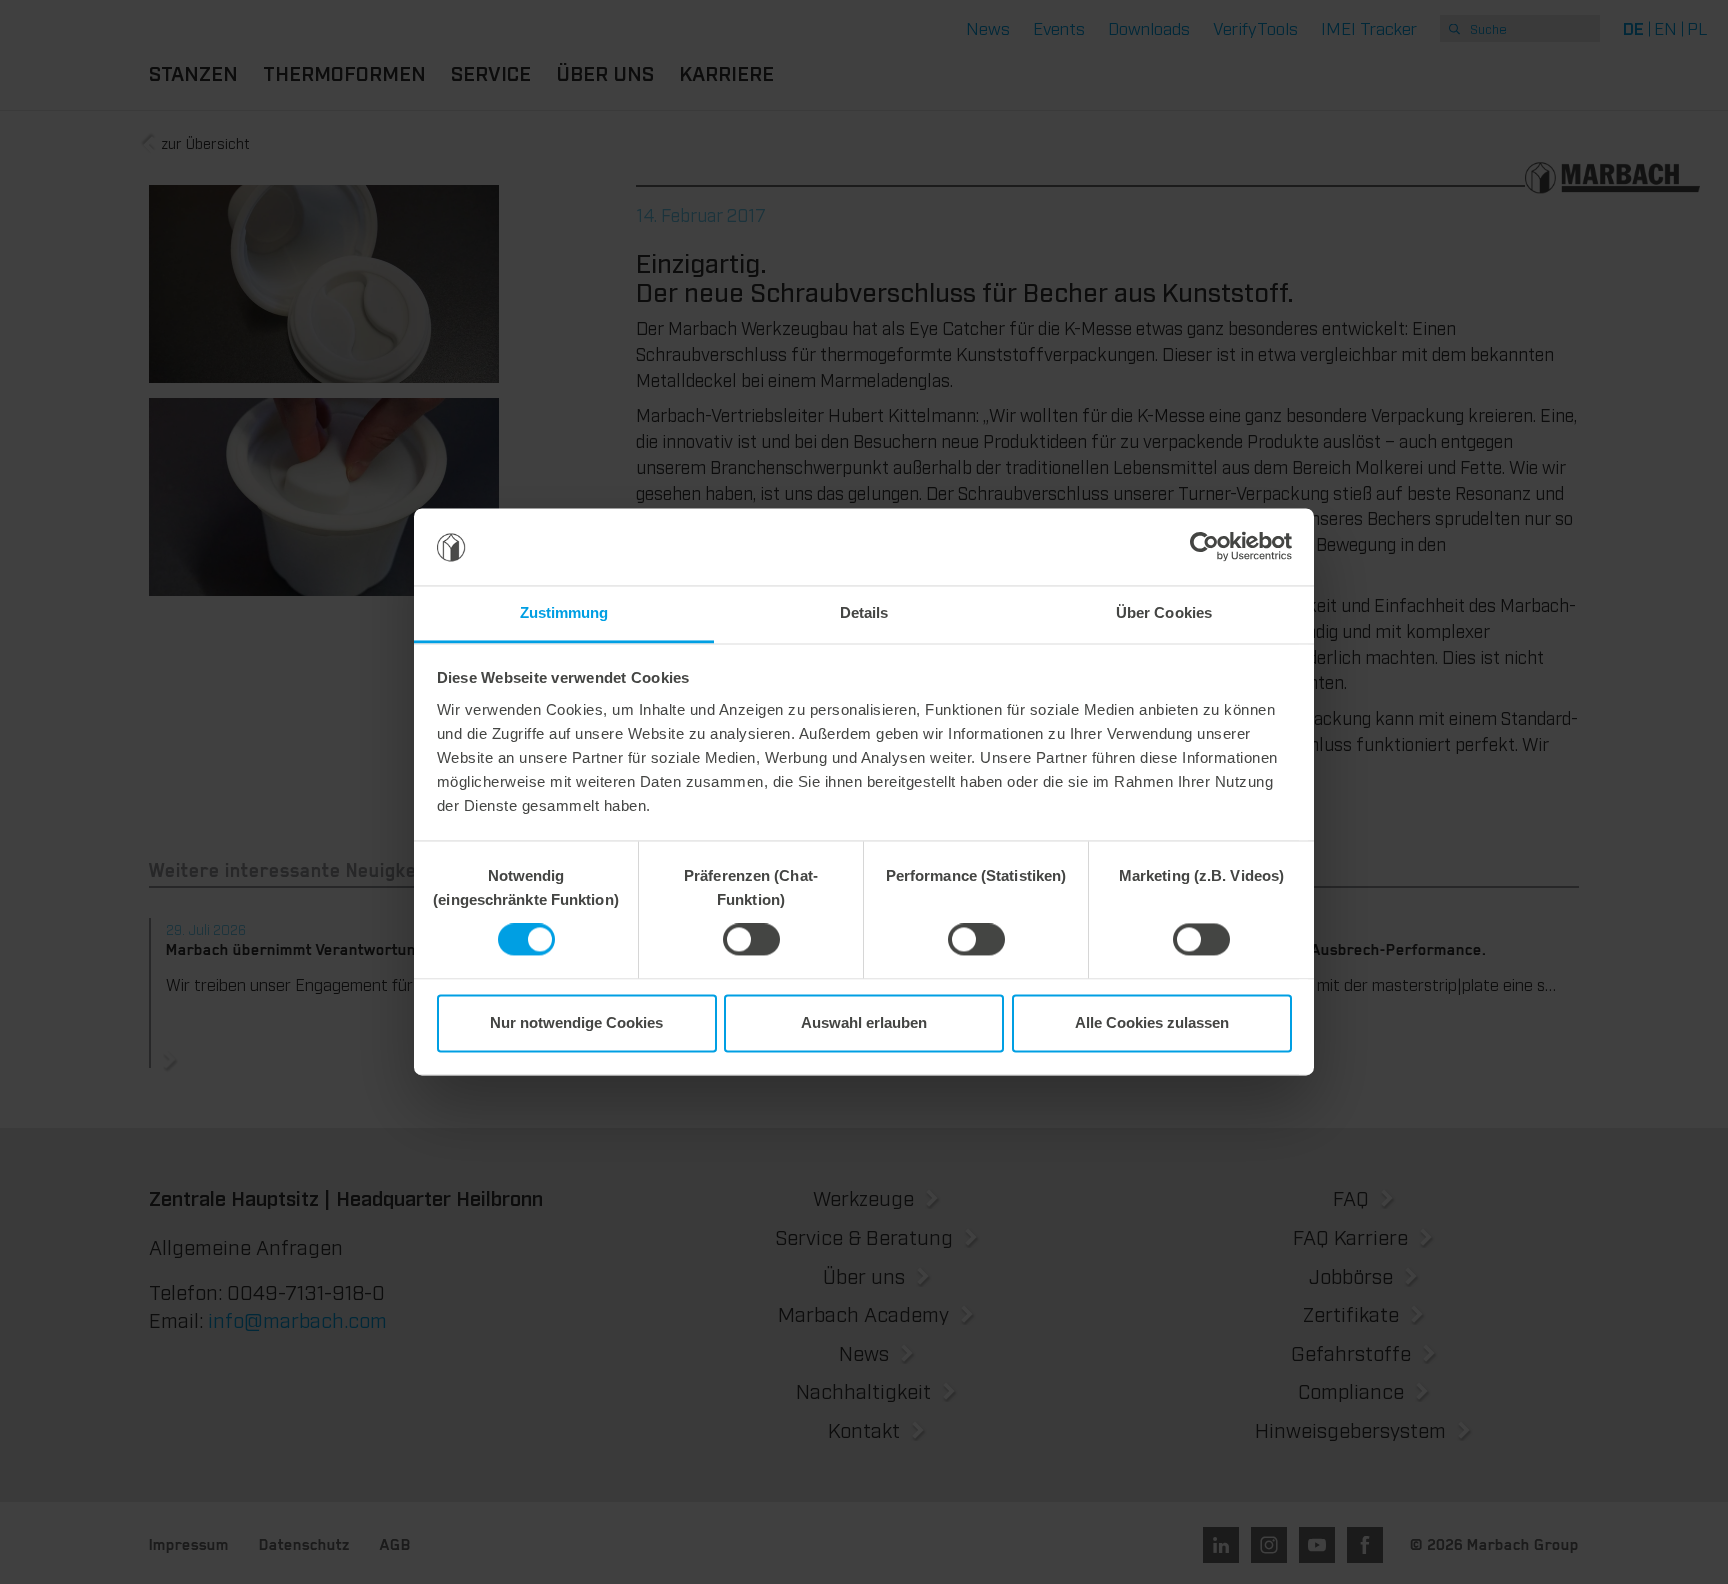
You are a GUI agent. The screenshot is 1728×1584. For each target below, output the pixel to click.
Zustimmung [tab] (564, 612)
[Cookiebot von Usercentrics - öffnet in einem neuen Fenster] (1204, 547)
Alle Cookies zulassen (1152, 1022)
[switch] (751, 940)
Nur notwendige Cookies (576, 1022)
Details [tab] (864, 612)
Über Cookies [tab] (1164, 612)
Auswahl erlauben (864, 1022)
